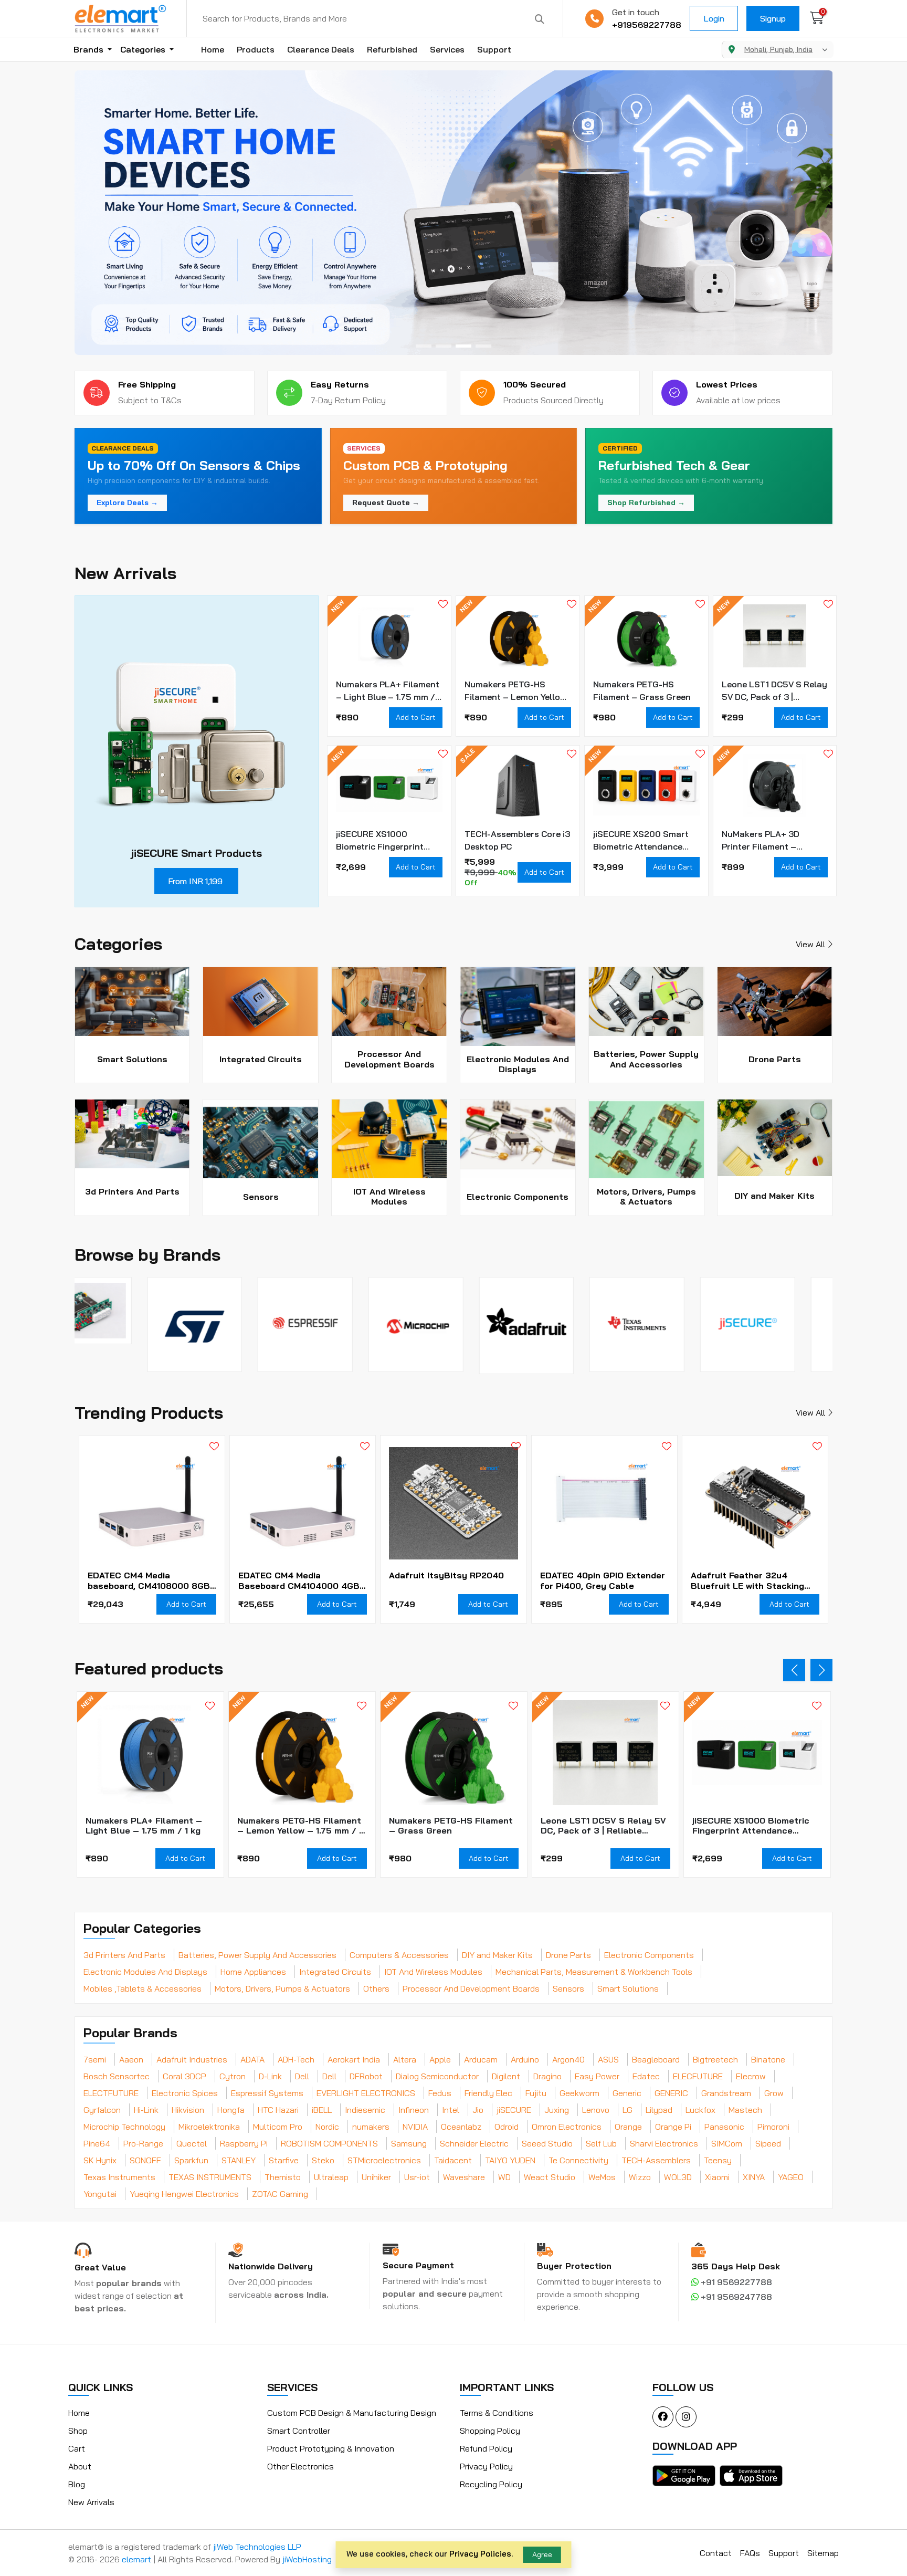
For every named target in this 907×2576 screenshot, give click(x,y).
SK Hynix (100, 2160)
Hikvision (188, 2110)
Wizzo (640, 2177)
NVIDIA (415, 2127)
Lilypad (659, 2110)
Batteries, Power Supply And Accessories (257, 1955)
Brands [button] (89, 49)
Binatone (768, 2059)
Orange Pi (673, 2127)
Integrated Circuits (335, 1972)
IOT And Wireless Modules (433, 1972)
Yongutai (100, 2194)
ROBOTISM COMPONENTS (329, 2143)
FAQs (750, 2553)
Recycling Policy (491, 2484)
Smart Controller (299, 2431)
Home (213, 49)
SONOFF (145, 2160)
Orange (628, 2127)
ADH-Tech (296, 2059)
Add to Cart (416, 717)
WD (504, 2177)
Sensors (568, 1988)
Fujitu (536, 2093)
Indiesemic (365, 2110)
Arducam (481, 2059)
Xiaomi (717, 2177)
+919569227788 (647, 25)
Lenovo (596, 2110)
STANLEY (239, 2160)
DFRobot (366, 2076)
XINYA (754, 2177)
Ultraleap (331, 2177)
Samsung (409, 2143)
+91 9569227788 (735, 2282)
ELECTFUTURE (111, 2093)
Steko (323, 2160)
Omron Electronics (567, 2127)
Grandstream (726, 2093)
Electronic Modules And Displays (145, 1972)
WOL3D (678, 2177)
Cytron (233, 2076)
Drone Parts (568, 1955)
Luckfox (700, 2110)
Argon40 (568, 2059)
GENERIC (671, 2093)
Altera (405, 2059)
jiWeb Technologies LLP (257, 2547)
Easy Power (597, 2076)
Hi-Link (146, 2110)
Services (447, 49)
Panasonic (724, 2127)
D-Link (270, 2076)
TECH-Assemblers (656, 2160)
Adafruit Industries (192, 2059)
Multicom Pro (278, 2127)
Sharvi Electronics (664, 2143)
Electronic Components (649, 1955)
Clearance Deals (321, 49)
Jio (478, 2110)
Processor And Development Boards (471, 1988)
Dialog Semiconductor (437, 2076)
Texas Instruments (119, 2177)
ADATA (252, 2059)
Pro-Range (143, 2143)
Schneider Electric (474, 2143)
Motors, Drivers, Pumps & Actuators (282, 1988)
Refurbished (392, 49)
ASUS (608, 2059)
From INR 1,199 (195, 881)
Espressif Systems (267, 2093)
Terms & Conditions (497, 2413)
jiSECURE (514, 2110)
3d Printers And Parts (124, 1955)
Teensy (718, 2160)
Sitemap (823, 2553)
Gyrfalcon (102, 2110)
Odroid (507, 2127)
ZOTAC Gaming (280, 2194)
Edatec (646, 2076)
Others (376, 1988)
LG (627, 2110)
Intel (451, 2110)
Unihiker (376, 2177)
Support (494, 49)
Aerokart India (354, 2059)
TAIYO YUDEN (510, 2160)
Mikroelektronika (209, 2127)
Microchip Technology (124, 2127)
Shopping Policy (490, 2431)
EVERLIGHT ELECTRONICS (366, 2093)
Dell (302, 2076)
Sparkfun (191, 2160)
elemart (138, 2559)
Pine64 (97, 2143)
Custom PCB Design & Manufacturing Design (352, 2413)
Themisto (283, 2177)
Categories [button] (144, 49)
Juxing (557, 2110)
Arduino (525, 2059)
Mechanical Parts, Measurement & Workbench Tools (594, 1972)
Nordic (327, 2127)
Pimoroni (773, 2127)
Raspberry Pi (244, 2143)
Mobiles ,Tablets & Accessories (143, 1988)
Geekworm (579, 2093)
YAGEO (791, 2177)
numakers (371, 2127)
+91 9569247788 (735, 2297)
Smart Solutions (628, 1988)
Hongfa (231, 2110)
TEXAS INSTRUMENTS (210, 2177)
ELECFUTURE (698, 2076)
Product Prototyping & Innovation (331, 2448)
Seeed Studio (547, 2143)
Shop (78, 2431)
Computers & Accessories (399, 1955)
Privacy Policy (486, 2466)
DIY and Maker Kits (497, 1955)
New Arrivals (91, 2502)
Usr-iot (417, 2177)
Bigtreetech (715, 2059)
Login (714, 18)
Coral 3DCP (184, 2076)
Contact (716, 2553)
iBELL (322, 2110)
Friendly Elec (488, 2093)
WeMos (602, 2177)
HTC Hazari (278, 2110)
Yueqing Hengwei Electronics (184, 2194)
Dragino (547, 2076)
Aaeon (131, 2059)
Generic (627, 2093)
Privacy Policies (480, 2554)
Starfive (284, 2160)
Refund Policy (486, 2448)
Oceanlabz (461, 2127)
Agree (542, 2554)
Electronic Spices (185, 2093)
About (80, 2466)
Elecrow (751, 2076)
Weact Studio (550, 2177)
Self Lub (601, 2143)
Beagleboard (656, 2059)
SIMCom (727, 2143)
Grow (774, 2093)
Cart (77, 2448)
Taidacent (453, 2160)
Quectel (192, 2143)
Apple (440, 2059)
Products (256, 49)
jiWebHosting (307, 2559)
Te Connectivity (578, 2160)
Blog (77, 2484)
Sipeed (768, 2143)
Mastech (745, 2110)
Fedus (440, 2093)
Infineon (414, 2110)
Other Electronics (300, 2466)
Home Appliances (253, 1972)
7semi (95, 2059)
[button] (424, 346)
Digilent (506, 2076)
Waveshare (464, 2177)
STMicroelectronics (384, 2160)
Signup (773, 18)
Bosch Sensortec (117, 2076)
